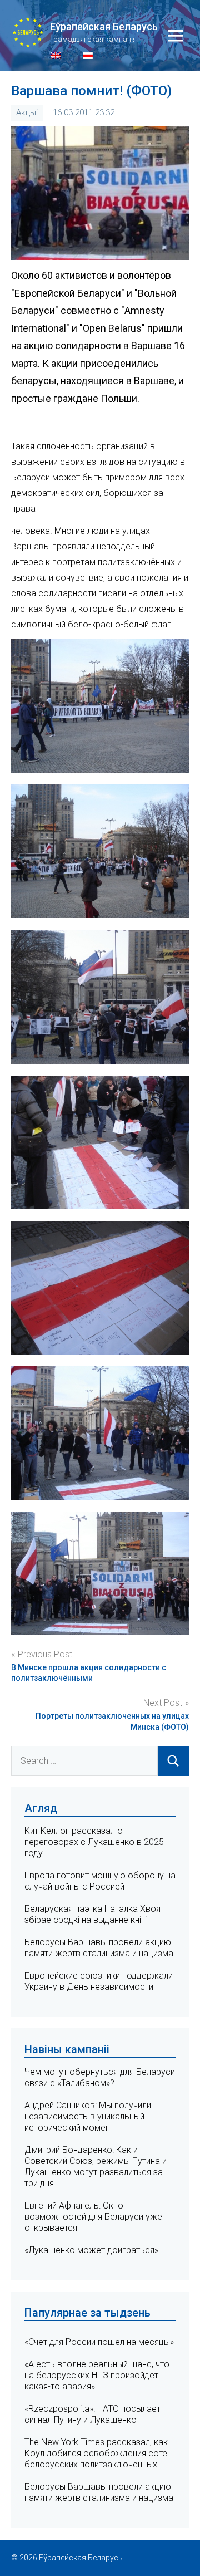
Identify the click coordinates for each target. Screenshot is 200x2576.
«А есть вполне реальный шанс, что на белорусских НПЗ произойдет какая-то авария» (97, 2375)
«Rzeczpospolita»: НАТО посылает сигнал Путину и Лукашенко (92, 2414)
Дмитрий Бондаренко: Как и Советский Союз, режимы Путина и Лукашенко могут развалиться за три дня (96, 2167)
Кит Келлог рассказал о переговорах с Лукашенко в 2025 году (94, 1842)
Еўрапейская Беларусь (104, 26)
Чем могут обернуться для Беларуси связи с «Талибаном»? (100, 2077)
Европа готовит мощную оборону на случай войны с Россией (100, 1881)
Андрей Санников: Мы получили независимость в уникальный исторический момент (88, 2116)
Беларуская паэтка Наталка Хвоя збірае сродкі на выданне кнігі (92, 1914)
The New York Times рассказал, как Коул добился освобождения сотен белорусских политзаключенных (98, 2453)
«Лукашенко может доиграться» (91, 2250)
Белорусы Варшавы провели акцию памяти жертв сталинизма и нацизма (99, 1948)
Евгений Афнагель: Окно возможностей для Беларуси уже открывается (93, 2217)
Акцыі (27, 112)
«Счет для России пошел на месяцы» (99, 2342)
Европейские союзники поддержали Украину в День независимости (99, 1981)
